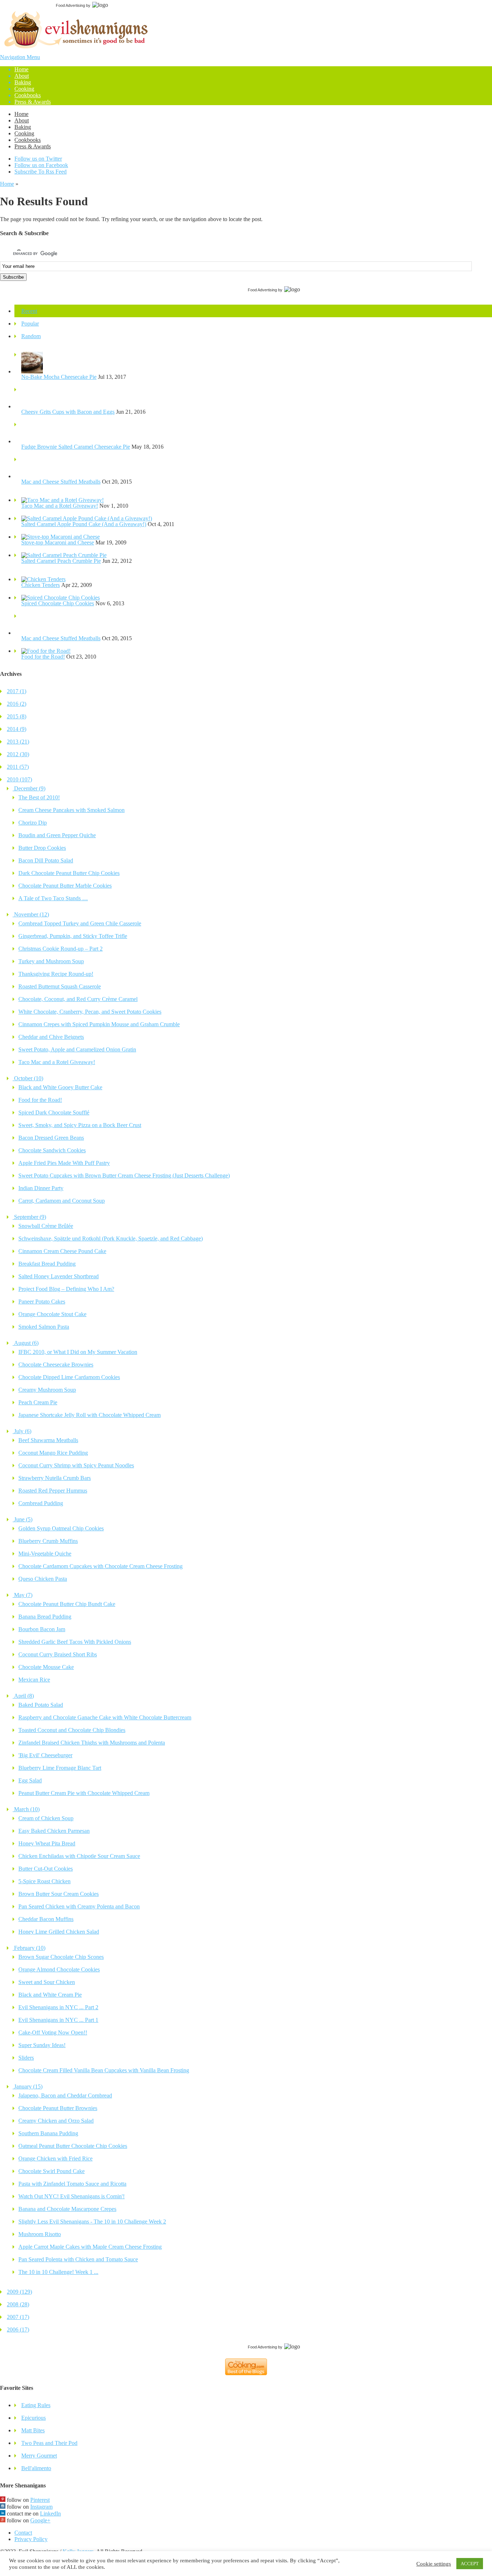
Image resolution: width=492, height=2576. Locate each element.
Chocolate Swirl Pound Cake (52, 2171)
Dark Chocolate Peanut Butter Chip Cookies (69, 873)
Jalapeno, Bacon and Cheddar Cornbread (65, 2095)
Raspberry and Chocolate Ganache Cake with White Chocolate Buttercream (105, 1717)
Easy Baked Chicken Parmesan (54, 1831)
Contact (23, 2533)
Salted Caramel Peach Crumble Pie (61, 561)
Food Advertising (70, 5)
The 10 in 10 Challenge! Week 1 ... (58, 2272)
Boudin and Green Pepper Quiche (57, 835)
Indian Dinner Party (41, 1188)
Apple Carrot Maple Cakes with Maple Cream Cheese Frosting (90, 2247)
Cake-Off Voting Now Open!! (53, 2032)
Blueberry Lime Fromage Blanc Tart (60, 1768)
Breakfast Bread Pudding (47, 1264)
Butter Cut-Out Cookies (46, 1869)
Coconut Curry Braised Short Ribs (58, 1654)
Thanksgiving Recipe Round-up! (56, 974)
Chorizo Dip (33, 823)
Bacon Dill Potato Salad (46, 860)
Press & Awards (33, 102)
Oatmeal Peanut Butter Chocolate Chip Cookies (73, 2146)
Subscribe (13, 277)
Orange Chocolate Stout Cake (52, 1314)
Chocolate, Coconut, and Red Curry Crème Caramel (78, 999)
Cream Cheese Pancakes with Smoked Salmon (71, 810)
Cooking (24, 89)
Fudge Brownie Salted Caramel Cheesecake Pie (76, 447)
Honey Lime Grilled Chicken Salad (59, 1932)
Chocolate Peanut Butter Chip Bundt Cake (67, 1604)
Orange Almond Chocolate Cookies (59, 1969)
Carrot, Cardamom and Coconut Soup (62, 1201)
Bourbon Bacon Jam (42, 1629)
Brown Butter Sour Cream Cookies (59, 1894)
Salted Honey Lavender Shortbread (59, 1276)
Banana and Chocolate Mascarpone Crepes (67, 2209)
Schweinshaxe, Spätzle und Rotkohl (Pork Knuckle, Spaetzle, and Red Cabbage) (111, 1238)
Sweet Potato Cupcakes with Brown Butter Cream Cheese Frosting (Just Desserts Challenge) (124, 1175)
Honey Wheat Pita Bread (47, 1843)
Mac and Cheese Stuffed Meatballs (61, 482)
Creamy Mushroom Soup (47, 1390)
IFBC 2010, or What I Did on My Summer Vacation (78, 1352)
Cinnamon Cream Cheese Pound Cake (62, 1251)
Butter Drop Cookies (42, 848)
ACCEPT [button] (470, 2564)
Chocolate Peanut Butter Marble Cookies (65, 886)
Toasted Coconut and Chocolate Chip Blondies (72, 1730)
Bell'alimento (36, 2468)
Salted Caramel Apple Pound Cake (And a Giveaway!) (84, 524)
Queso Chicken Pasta (43, 1579)
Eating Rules (36, 2405)
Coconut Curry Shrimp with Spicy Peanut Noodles (76, 1465)
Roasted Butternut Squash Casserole (60, 986)
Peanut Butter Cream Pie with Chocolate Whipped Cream (84, 1793)
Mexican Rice (34, 1680)
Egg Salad (30, 1780)
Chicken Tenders (41, 585)
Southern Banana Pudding (48, 2133)
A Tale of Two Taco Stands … (53, 898)
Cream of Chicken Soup (46, 1818)
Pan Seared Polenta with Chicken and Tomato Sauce (78, 2259)
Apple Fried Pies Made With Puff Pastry (64, 1163)
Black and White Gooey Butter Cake (60, 1087)
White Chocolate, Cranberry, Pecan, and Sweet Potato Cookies (90, 1012)
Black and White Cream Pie (50, 1995)
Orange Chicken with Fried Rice (55, 2158)
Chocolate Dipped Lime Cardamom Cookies (69, 1377)
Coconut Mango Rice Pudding (53, 1453)
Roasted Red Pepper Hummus (53, 1491)
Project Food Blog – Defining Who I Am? (66, 1289)
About (22, 76)
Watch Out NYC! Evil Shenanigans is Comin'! (71, 2196)
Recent (29, 311)
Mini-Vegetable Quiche (45, 1554)
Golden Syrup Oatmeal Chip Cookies (61, 1528)
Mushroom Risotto (40, 2234)
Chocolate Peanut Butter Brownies (58, 2108)
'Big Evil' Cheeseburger (45, 1755)
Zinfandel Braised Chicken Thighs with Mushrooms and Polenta (92, 1743)
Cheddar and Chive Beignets (51, 1037)
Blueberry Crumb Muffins (48, 1541)
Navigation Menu (25, 79)
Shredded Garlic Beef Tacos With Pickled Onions (75, 1642)
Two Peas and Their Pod (49, 2443)
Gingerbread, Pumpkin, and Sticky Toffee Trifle (73, 936)
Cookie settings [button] (434, 2564)
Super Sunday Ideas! (42, 2045)
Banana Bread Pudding (45, 1617)
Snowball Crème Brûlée (46, 1226)
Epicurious (33, 2418)
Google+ (40, 2520)
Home (21, 69)
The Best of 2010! (39, 797)
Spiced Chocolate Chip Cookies (58, 603)
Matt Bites (33, 2430)
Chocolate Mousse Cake (46, 1667)
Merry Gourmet (39, 2456)
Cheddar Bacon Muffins (46, 1919)
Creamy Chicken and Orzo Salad (56, 2121)
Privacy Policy (31, 2539)
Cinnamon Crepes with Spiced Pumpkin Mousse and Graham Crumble (99, 1024)
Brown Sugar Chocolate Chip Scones (61, 1957)
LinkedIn (50, 2514)
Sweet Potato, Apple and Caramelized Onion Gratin (77, 1049)
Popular (30, 324)
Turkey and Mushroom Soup (51, 961)
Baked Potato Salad (41, 1705)
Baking (23, 82)
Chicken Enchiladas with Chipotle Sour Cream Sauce (79, 1856)
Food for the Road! (43, 657)
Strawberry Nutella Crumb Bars (55, 1478)
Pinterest (40, 2500)
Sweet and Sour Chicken (47, 1982)
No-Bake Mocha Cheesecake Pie (59, 377)
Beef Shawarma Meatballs (48, 1440)
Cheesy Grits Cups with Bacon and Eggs (68, 412)
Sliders (26, 2058)
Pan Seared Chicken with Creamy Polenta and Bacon (79, 1906)
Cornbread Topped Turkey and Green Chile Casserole (80, 923)
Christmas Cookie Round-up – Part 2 (61, 949)
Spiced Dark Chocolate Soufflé (54, 1112)
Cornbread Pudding (41, 1503)
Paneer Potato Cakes (42, 1302)
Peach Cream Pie (38, 1402)
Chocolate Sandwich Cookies (52, 1150)
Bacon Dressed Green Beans (51, 1138)
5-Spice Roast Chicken (44, 1881)
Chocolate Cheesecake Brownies (56, 1365)
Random (31, 336)
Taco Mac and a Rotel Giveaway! (60, 506)
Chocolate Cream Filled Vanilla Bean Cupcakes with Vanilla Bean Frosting (104, 2070)
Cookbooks (28, 95)
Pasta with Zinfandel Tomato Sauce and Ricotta (72, 2184)
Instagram (41, 2507)
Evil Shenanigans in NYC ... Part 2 (58, 2007)
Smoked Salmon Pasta (44, 1327)
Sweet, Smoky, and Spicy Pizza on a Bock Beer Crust (80, 1125)
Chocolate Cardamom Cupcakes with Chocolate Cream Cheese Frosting (100, 1566)
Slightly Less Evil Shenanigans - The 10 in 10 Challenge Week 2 (92, 2222)
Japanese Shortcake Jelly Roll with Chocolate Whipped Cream (90, 1415)
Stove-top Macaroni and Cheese (58, 542)
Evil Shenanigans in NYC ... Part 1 (58, 2020)
